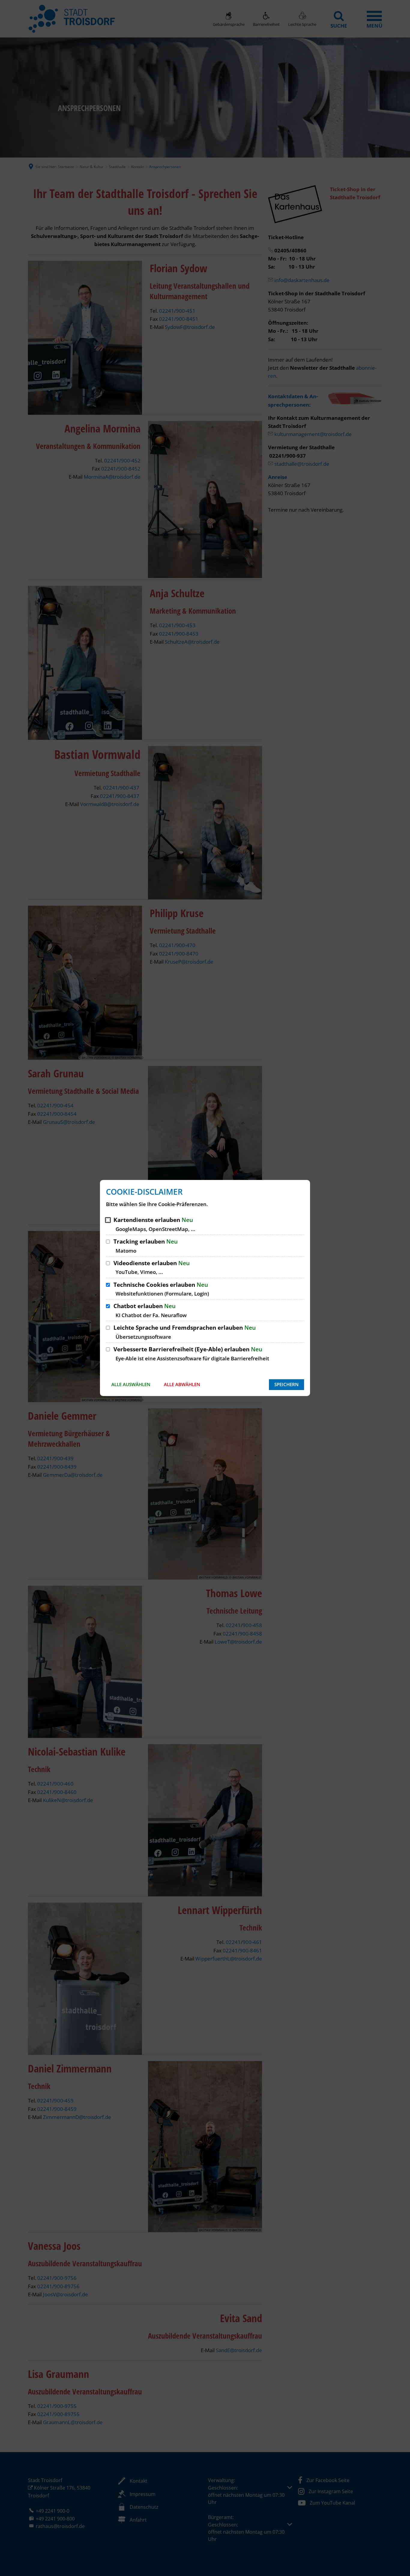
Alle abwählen (182, 1384)
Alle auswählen (131, 1384)
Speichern (286, 1384)
